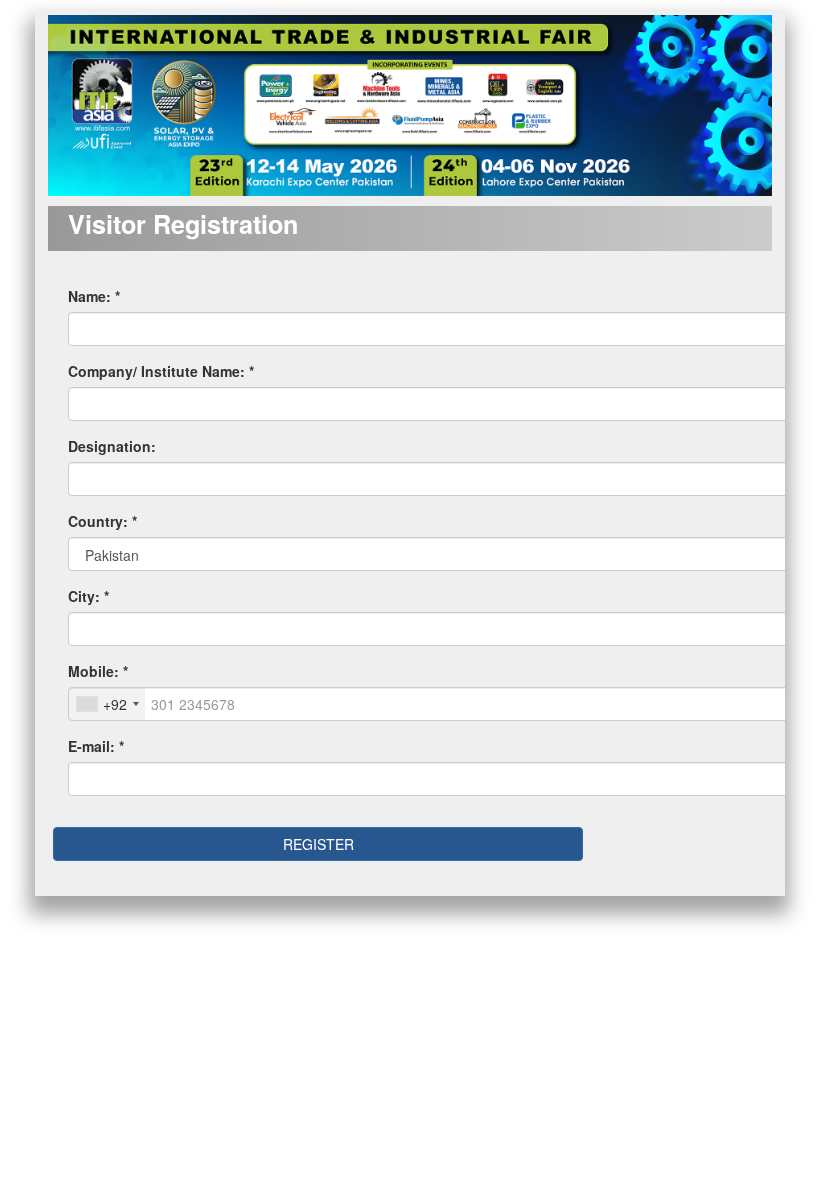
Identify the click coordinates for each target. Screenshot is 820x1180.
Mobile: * (98, 671)
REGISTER (318, 844)
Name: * (94, 296)
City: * (88, 596)
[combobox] (107, 704)
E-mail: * (96, 746)
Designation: (112, 446)
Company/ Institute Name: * (161, 371)
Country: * (102, 521)
